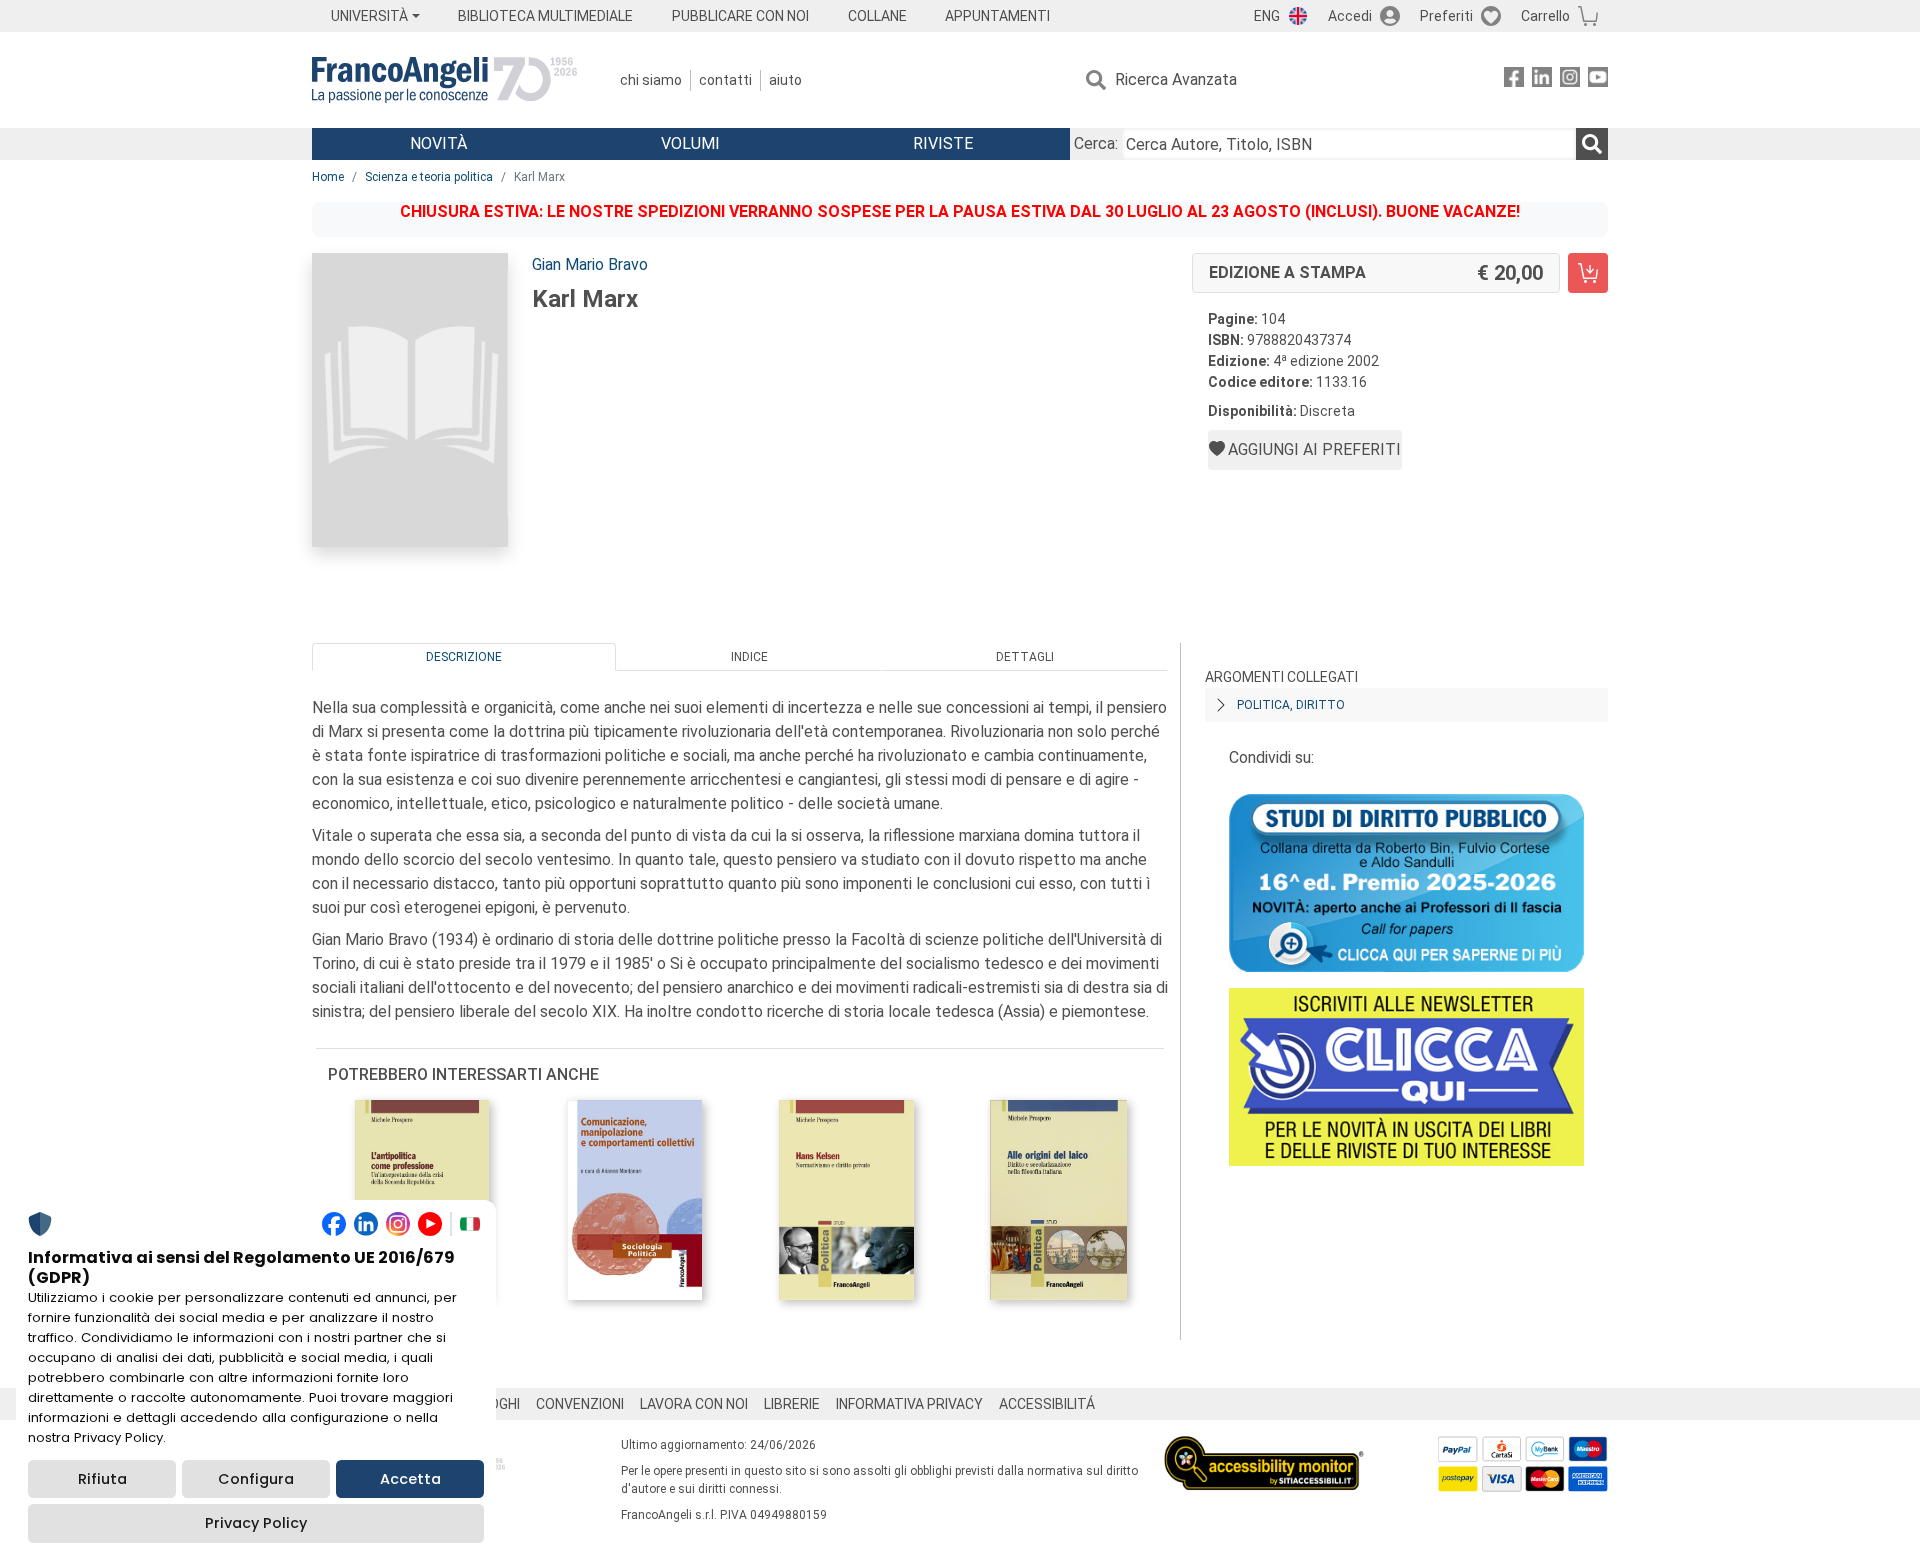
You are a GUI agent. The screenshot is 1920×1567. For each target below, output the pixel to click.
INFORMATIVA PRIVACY (909, 1404)
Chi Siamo (651, 80)
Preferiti (1446, 16)
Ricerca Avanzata (1176, 79)
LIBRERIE (792, 1404)
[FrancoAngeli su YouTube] (1598, 80)
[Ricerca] (1592, 144)
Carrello (1545, 16)
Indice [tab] (749, 657)
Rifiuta (102, 1479)
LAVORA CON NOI (694, 1404)
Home (328, 177)
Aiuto (785, 80)
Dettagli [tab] (1025, 657)
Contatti (725, 80)
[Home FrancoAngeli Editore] (444, 80)
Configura (256, 1479)
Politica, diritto (1291, 705)
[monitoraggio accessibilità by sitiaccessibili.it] (1264, 1447)
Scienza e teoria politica (429, 177)
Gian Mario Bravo (590, 264)
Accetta (410, 1479)
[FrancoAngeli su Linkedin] (1542, 80)
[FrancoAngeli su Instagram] (1570, 80)
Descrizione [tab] (464, 657)
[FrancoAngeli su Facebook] (1514, 80)
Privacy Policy (256, 1523)
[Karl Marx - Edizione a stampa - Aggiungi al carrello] (1588, 273)
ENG (1267, 16)
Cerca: (1096, 143)
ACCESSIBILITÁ (1047, 1404)
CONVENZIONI (580, 1404)
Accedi (1350, 16)
